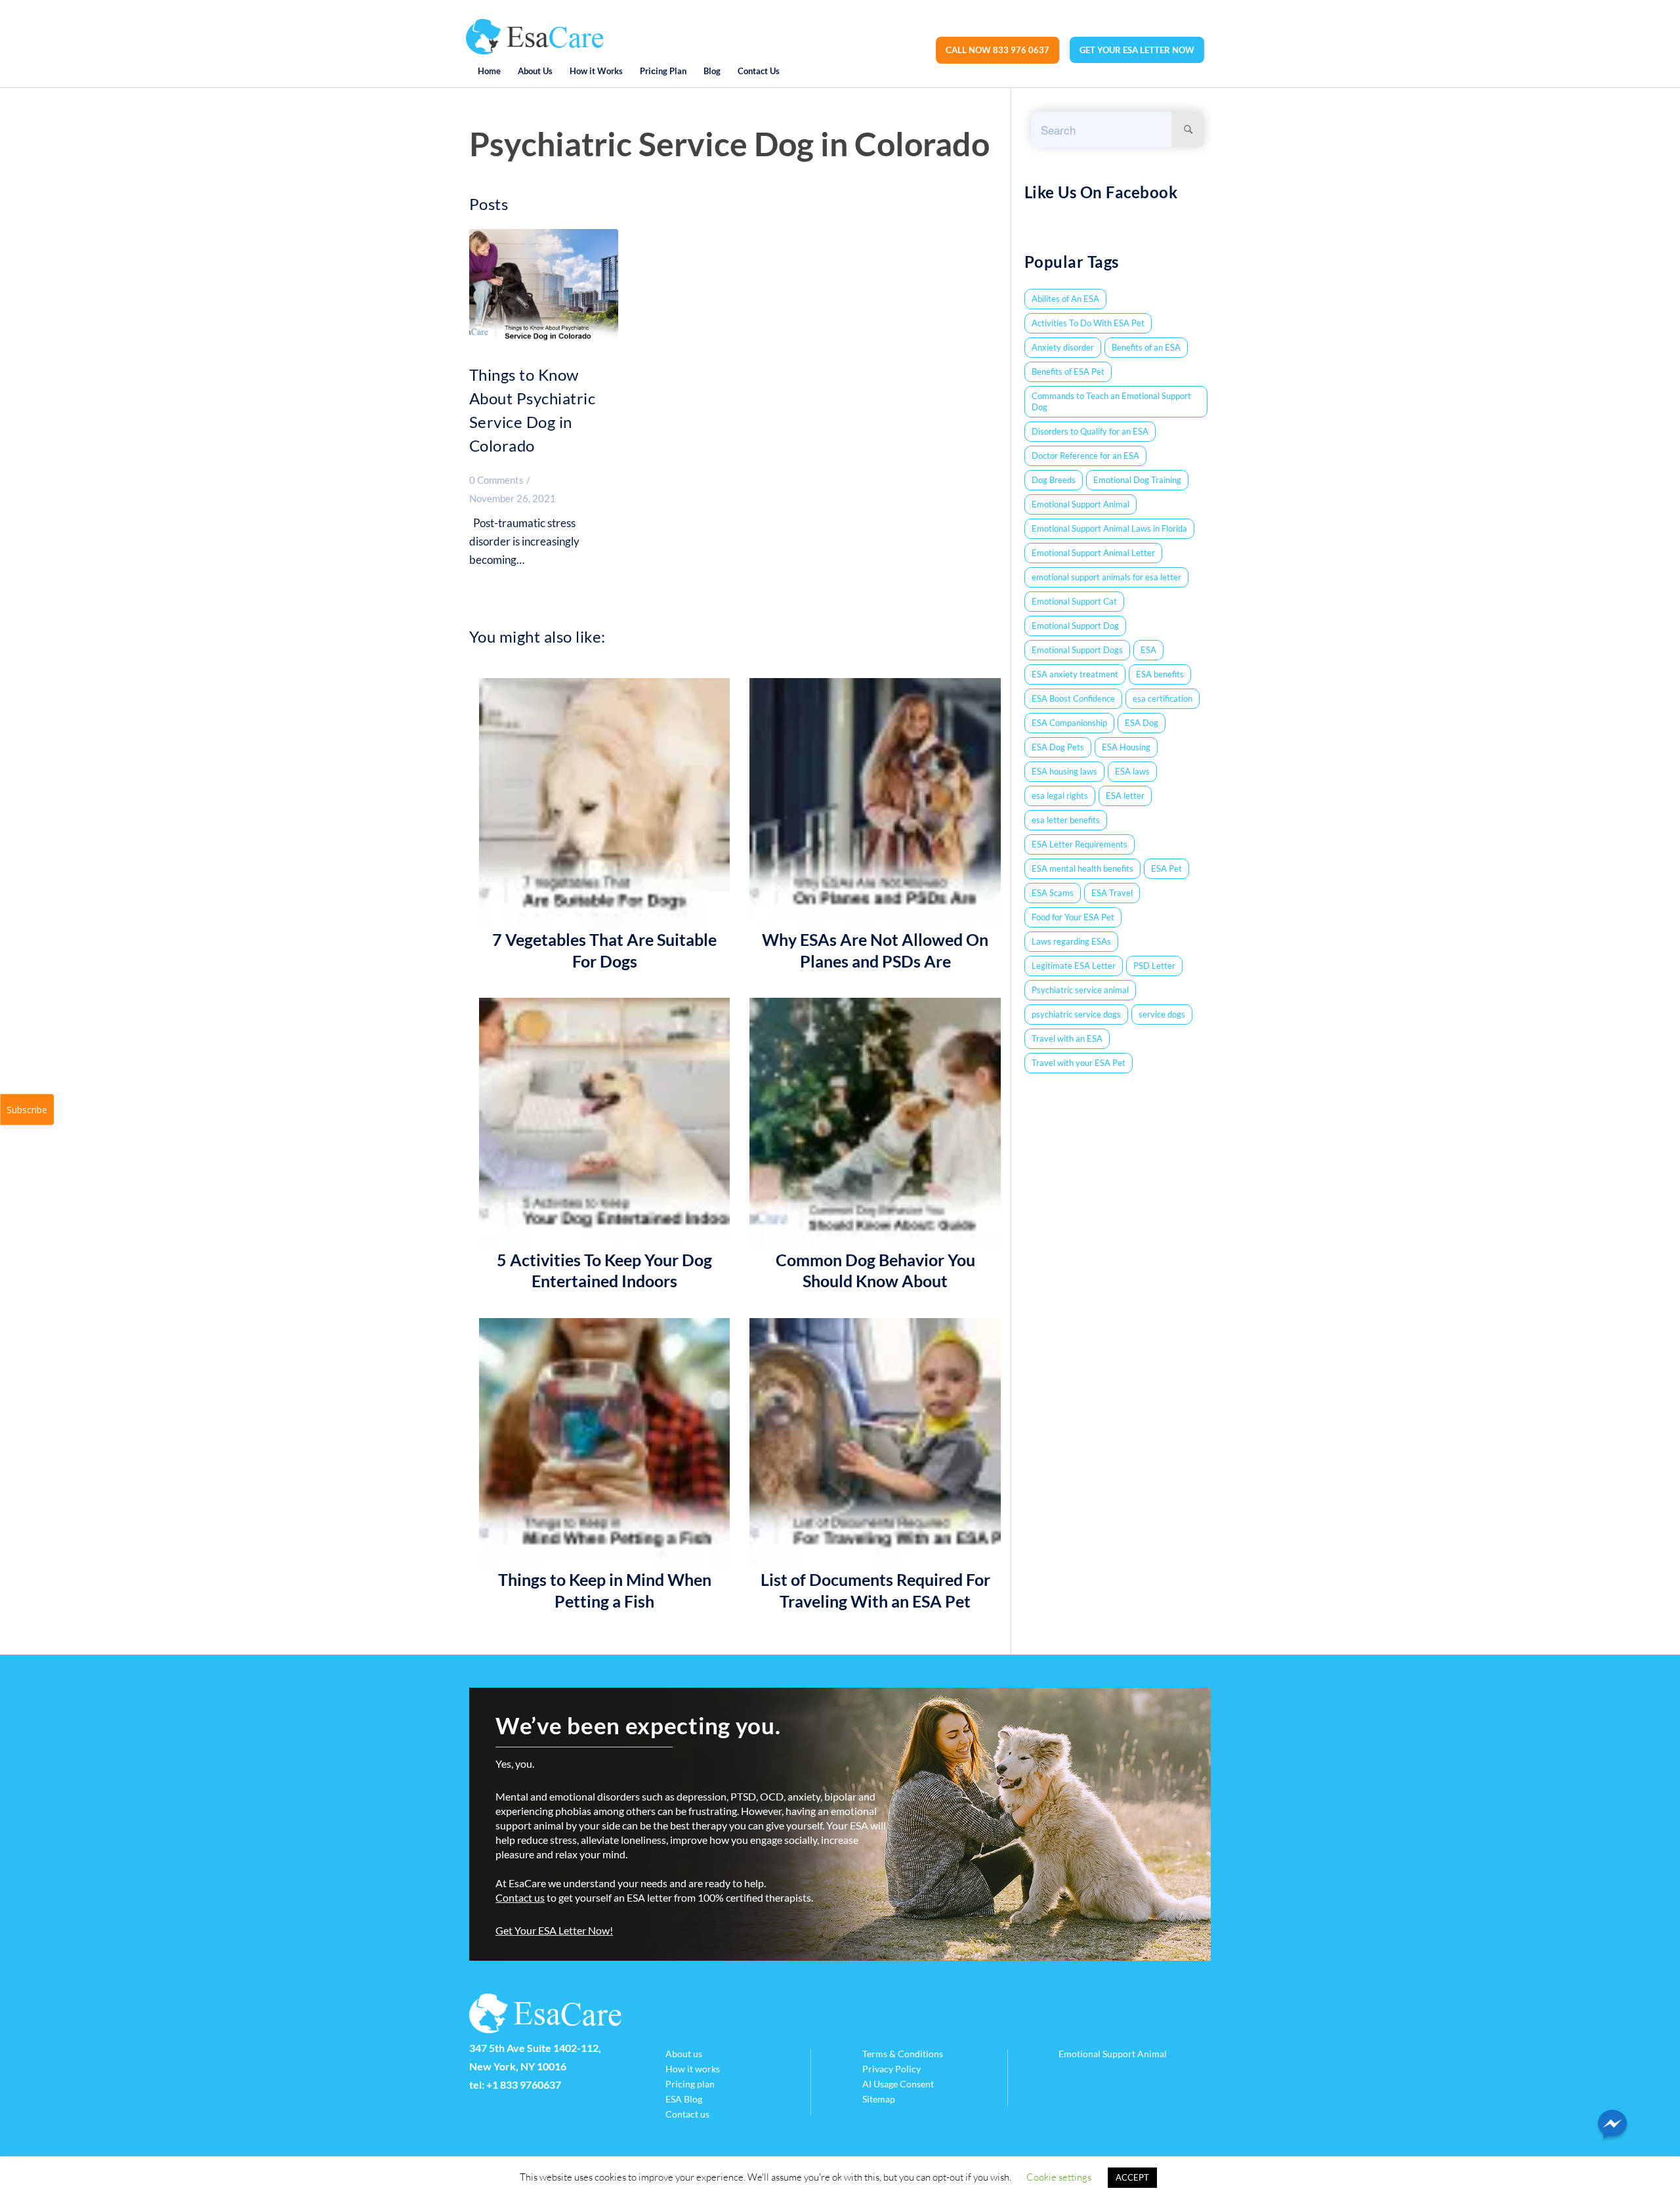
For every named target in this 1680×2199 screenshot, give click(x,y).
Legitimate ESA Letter (1074, 966)
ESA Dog (1142, 723)
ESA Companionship (1069, 723)
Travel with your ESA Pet (1079, 1063)
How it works (693, 2069)
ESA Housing (1126, 747)
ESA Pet (1166, 868)
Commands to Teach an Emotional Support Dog (1111, 401)
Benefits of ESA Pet (1068, 372)
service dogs (1162, 1014)
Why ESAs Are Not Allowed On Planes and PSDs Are (875, 950)
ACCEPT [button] (1132, 2177)
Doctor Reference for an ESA (1085, 456)
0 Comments (496, 480)
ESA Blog (684, 2099)
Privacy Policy (892, 2069)
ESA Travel (1112, 893)
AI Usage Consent (898, 2084)
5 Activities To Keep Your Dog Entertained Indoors (604, 1270)
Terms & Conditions (903, 2054)
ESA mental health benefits (1082, 868)
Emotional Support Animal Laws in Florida (1109, 528)
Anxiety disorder (1063, 347)
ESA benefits (1160, 674)
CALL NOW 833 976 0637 (997, 50)
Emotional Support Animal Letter (1093, 553)
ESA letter (1125, 796)
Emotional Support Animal (1081, 504)
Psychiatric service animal (1080, 990)
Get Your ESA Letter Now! (554, 1930)
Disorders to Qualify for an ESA (1090, 431)
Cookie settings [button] (1059, 2177)
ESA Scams (1053, 893)
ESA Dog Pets (1058, 747)
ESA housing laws (1064, 771)
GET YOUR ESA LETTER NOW (1137, 50)
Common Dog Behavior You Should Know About (875, 1270)
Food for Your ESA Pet (1073, 917)
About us (684, 2054)
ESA (1148, 650)
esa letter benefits (1066, 820)
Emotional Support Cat (1074, 601)
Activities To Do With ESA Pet (1088, 323)
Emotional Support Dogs (1077, 650)
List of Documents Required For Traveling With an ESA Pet (875, 1590)
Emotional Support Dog (1075, 626)
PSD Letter (1154, 966)
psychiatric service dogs (1076, 1014)
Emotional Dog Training (1137, 480)
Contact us (520, 1897)
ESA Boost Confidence (1073, 698)
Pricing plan (690, 2084)
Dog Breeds (1054, 480)
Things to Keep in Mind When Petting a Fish (605, 1590)
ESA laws (1132, 771)
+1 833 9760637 (524, 2084)
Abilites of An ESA (1065, 299)
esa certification (1163, 698)
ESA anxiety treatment (1075, 674)
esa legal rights (1060, 796)
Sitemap (879, 2099)
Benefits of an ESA (1146, 347)
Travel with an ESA (1067, 1038)
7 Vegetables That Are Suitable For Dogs (604, 950)
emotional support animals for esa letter (1106, 577)
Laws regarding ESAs (1071, 941)
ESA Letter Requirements (1080, 844)
